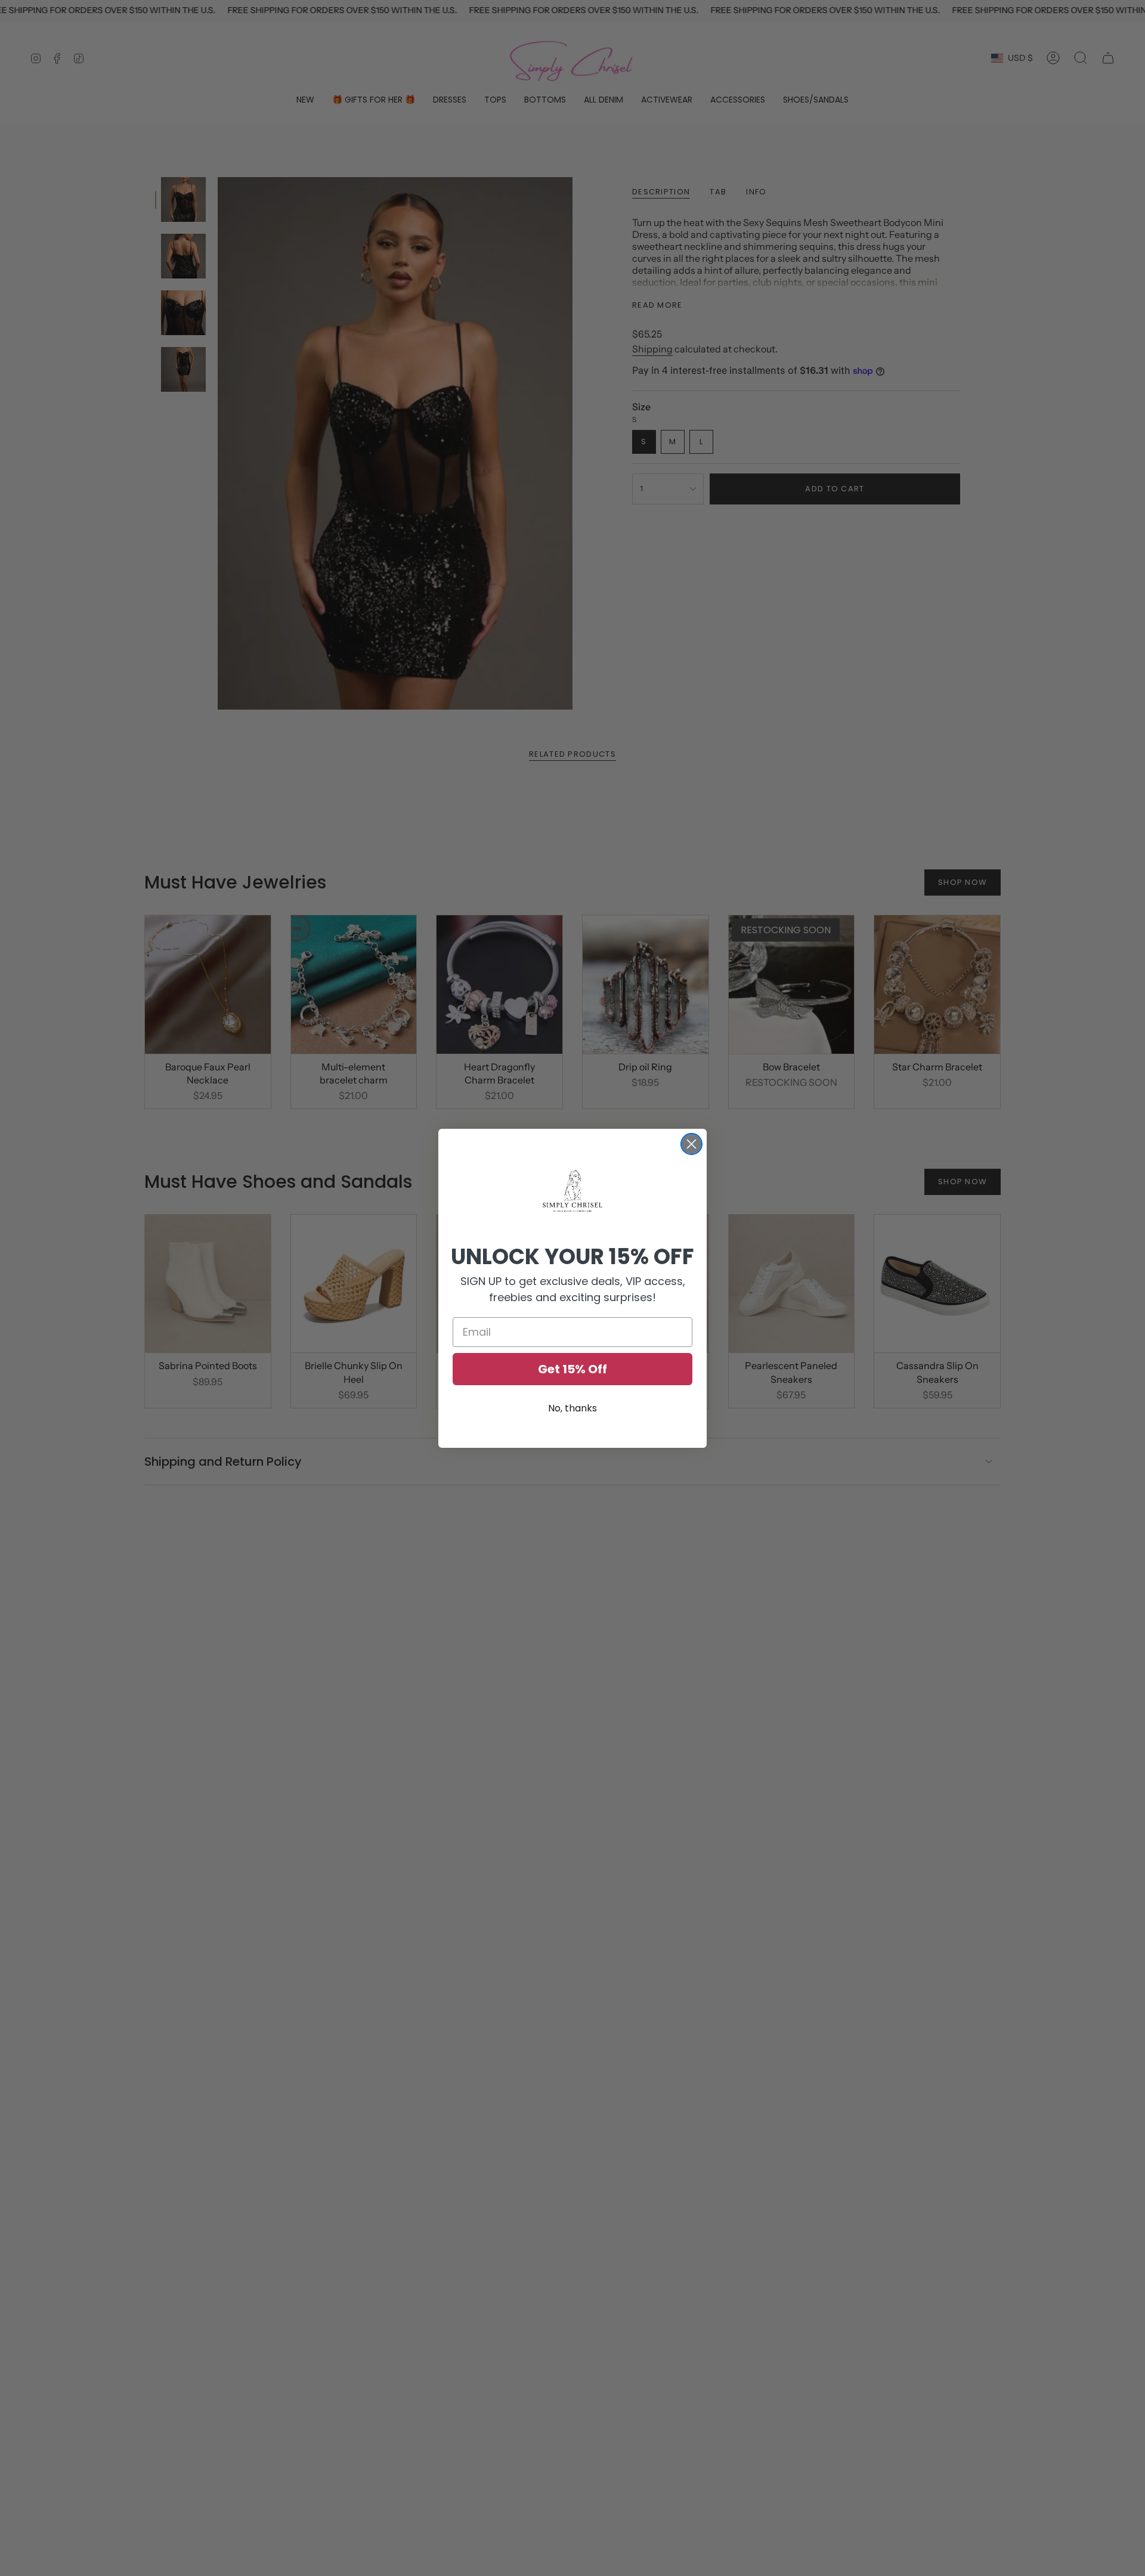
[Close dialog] (691, 1144)
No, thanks (572, 1408)
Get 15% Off (572, 1369)
